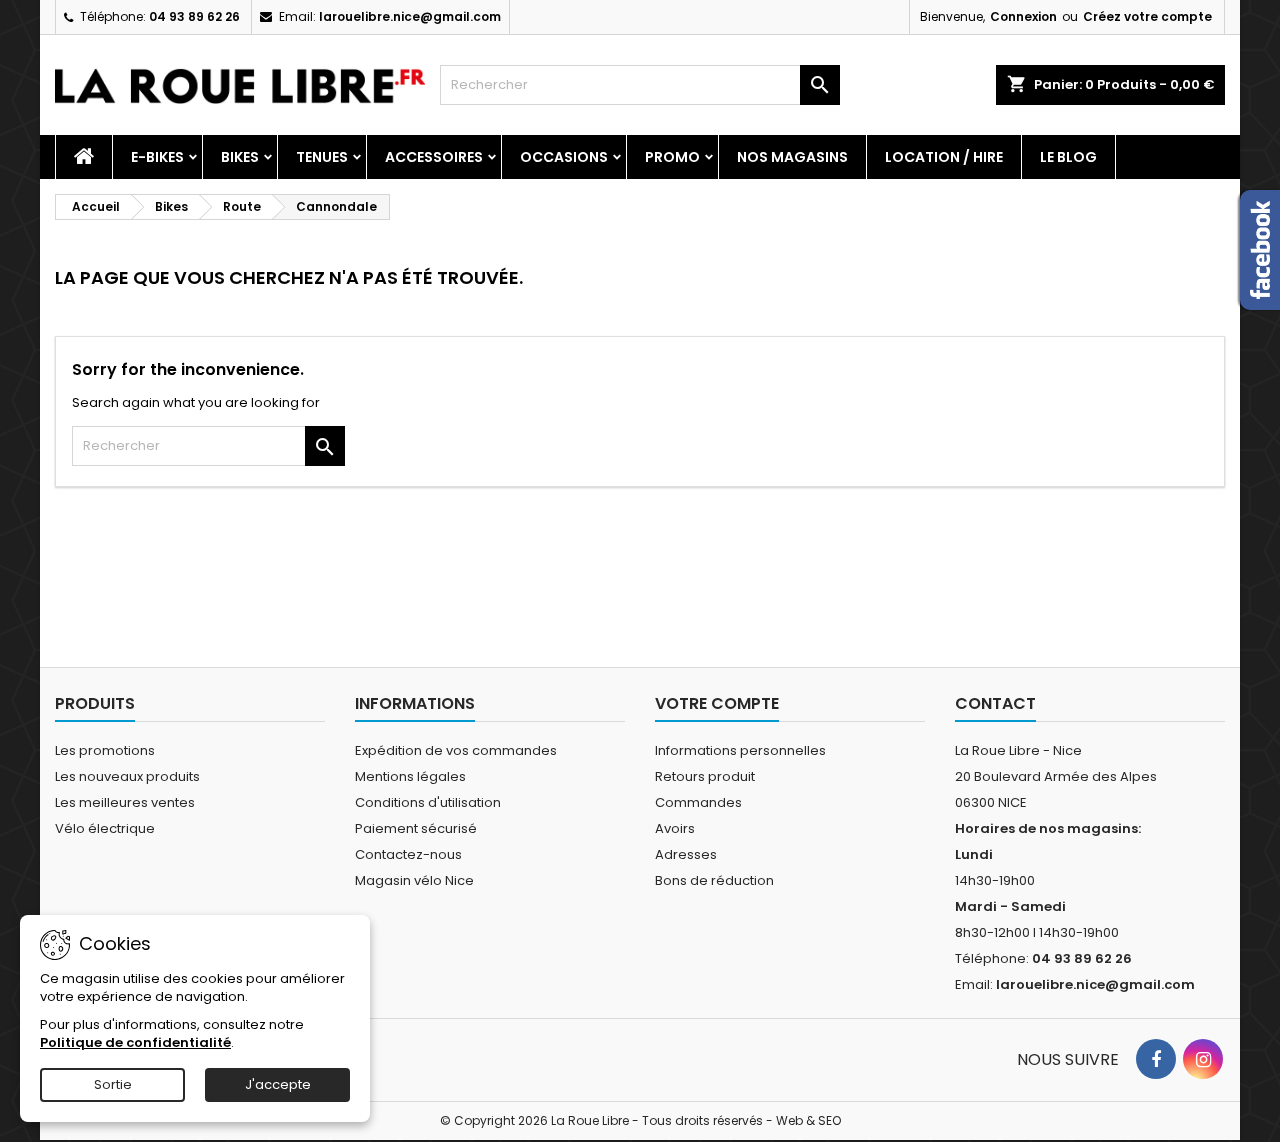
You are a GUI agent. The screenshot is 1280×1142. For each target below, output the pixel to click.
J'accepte (278, 1084)
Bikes (240, 157)
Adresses (686, 854)
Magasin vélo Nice (414, 880)
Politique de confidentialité (135, 1042)
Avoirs (675, 828)
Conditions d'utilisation (428, 802)
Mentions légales (410, 776)
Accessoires (434, 157)
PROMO (672, 157)
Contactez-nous (408, 854)
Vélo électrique (105, 828)
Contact (995, 703)
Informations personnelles (740, 750)
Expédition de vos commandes (456, 750)
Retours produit (705, 776)
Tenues (322, 157)
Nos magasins (792, 157)
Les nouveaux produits (127, 776)
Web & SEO (808, 1120)
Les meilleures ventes (125, 802)
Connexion (1023, 16)
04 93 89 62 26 (194, 16)
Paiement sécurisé (416, 828)
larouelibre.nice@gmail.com (410, 16)
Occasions (564, 157)
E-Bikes (157, 157)
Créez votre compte (1147, 16)
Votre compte (717, 703)
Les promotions (105, 750)
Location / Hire (944, 157)
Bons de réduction (714, 880)
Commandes (698, 802)
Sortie (113, 1084)
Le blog (1068, 157)
